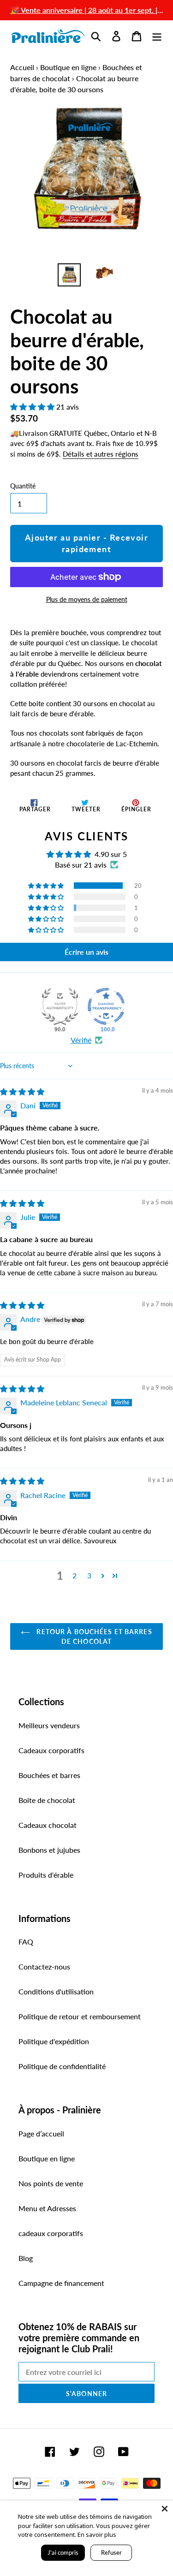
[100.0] (106, 1006)
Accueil (22, 67)
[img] (22, 1092)
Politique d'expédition (54, 2041)
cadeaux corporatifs (51, 2233)
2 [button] (75, 1575)
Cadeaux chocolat (48, 1825)
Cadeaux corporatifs (51, 1750)
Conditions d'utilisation (56, 1991)
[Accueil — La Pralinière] (48, 36)
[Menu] (157, 36)
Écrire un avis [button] (86, 952)
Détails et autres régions (101, 454)
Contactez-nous (44, 1966)
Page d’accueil (41, 2133)
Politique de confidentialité (62, 2066)
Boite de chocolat (47, 1800)
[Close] (165, 2509)
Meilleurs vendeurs (49, 1725)
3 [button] (89, 1575)
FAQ (26, 1942)
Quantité (23, 486)
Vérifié (81, 1040)
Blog (26, 2258)
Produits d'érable (46, 1875)
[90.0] (60, 1006)
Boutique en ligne (68, 67)
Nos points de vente (51, 2183)
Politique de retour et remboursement (80, 2016)
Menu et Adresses (47, 2208)
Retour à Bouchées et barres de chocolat (93, 1636)
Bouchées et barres (49, 1775)
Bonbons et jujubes (49, 1850)
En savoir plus (97, 2534)
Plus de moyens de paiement (87, 599)
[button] (33, 407)
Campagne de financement (61, 2283)
